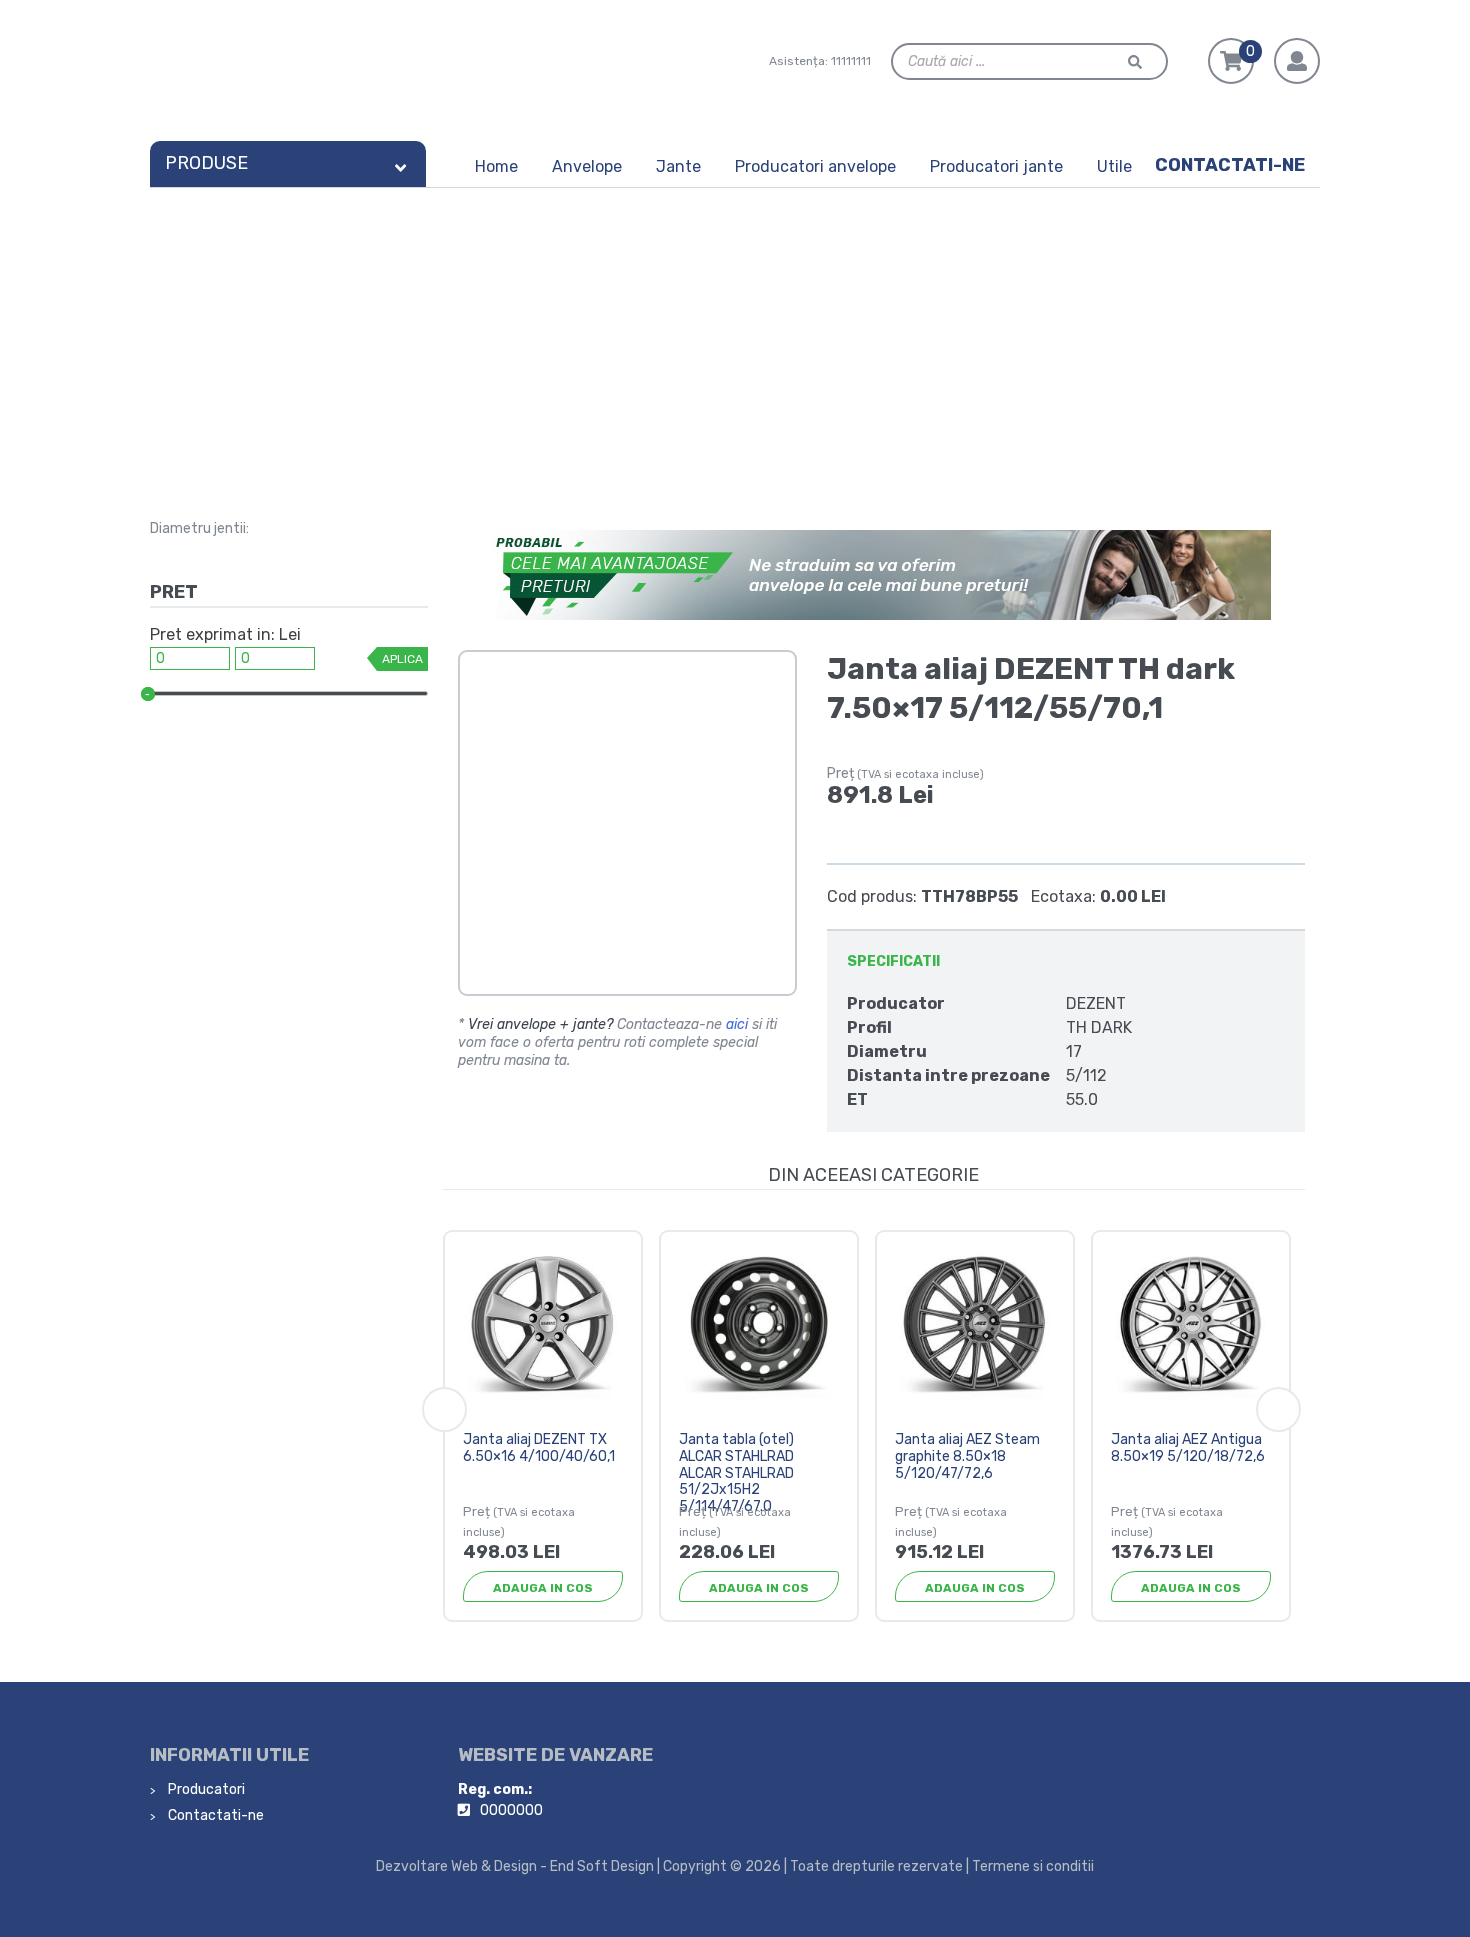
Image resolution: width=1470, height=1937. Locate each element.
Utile (1114, 166)
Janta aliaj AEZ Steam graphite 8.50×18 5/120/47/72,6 (967, 1456)
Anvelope (587, 166)
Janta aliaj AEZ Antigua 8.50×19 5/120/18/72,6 (1188, 1448)
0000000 (511, 1810)
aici (737, 1024)
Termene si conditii (1033, 1866)
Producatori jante (996, 166)
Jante (678, 166)
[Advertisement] (735, 338)
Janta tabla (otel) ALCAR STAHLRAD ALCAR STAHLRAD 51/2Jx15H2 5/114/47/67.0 (736, 1473)
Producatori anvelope (815, 166)
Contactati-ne (1230, 165)
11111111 (851, 61)
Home (496, 166)
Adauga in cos (543, 1588)
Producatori (205, 1789)
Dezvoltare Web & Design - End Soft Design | (518, 1866)
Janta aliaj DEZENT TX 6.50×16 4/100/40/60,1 (539, 1448)
